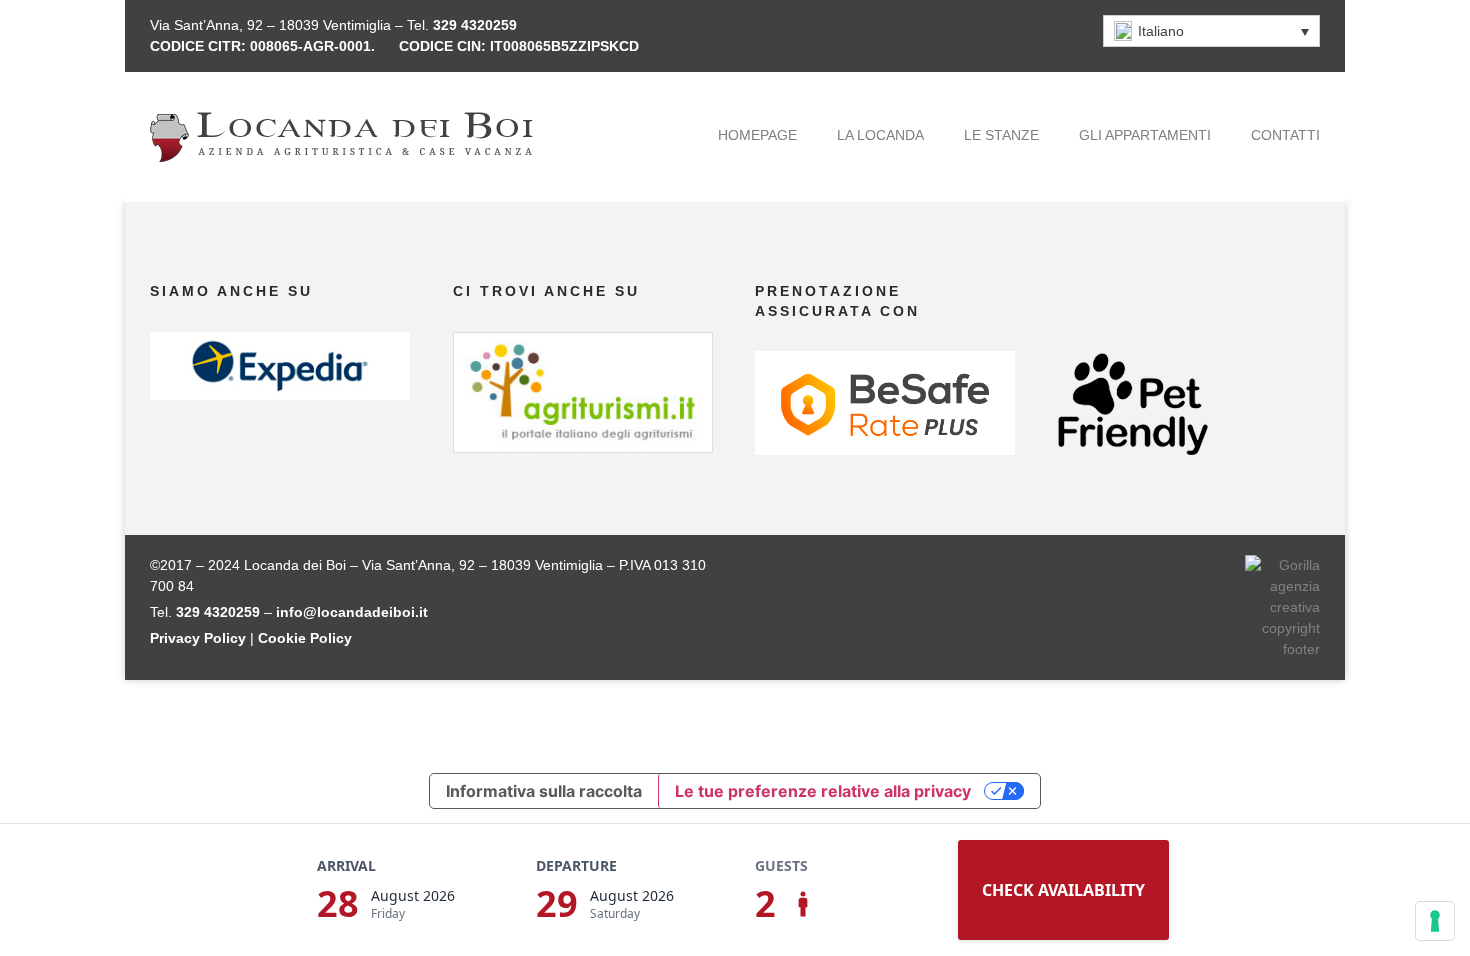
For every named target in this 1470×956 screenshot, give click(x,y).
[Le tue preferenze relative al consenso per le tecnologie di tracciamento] (1435, 921)
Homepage (757, 135)
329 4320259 (475, 25)
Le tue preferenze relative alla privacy (823, 791)
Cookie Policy (305, 638)
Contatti (1285, 135)
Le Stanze (1001, 135)
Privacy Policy (198, 638)
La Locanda (880, 135)
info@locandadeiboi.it (352, 612)
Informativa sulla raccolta (544, 791)
